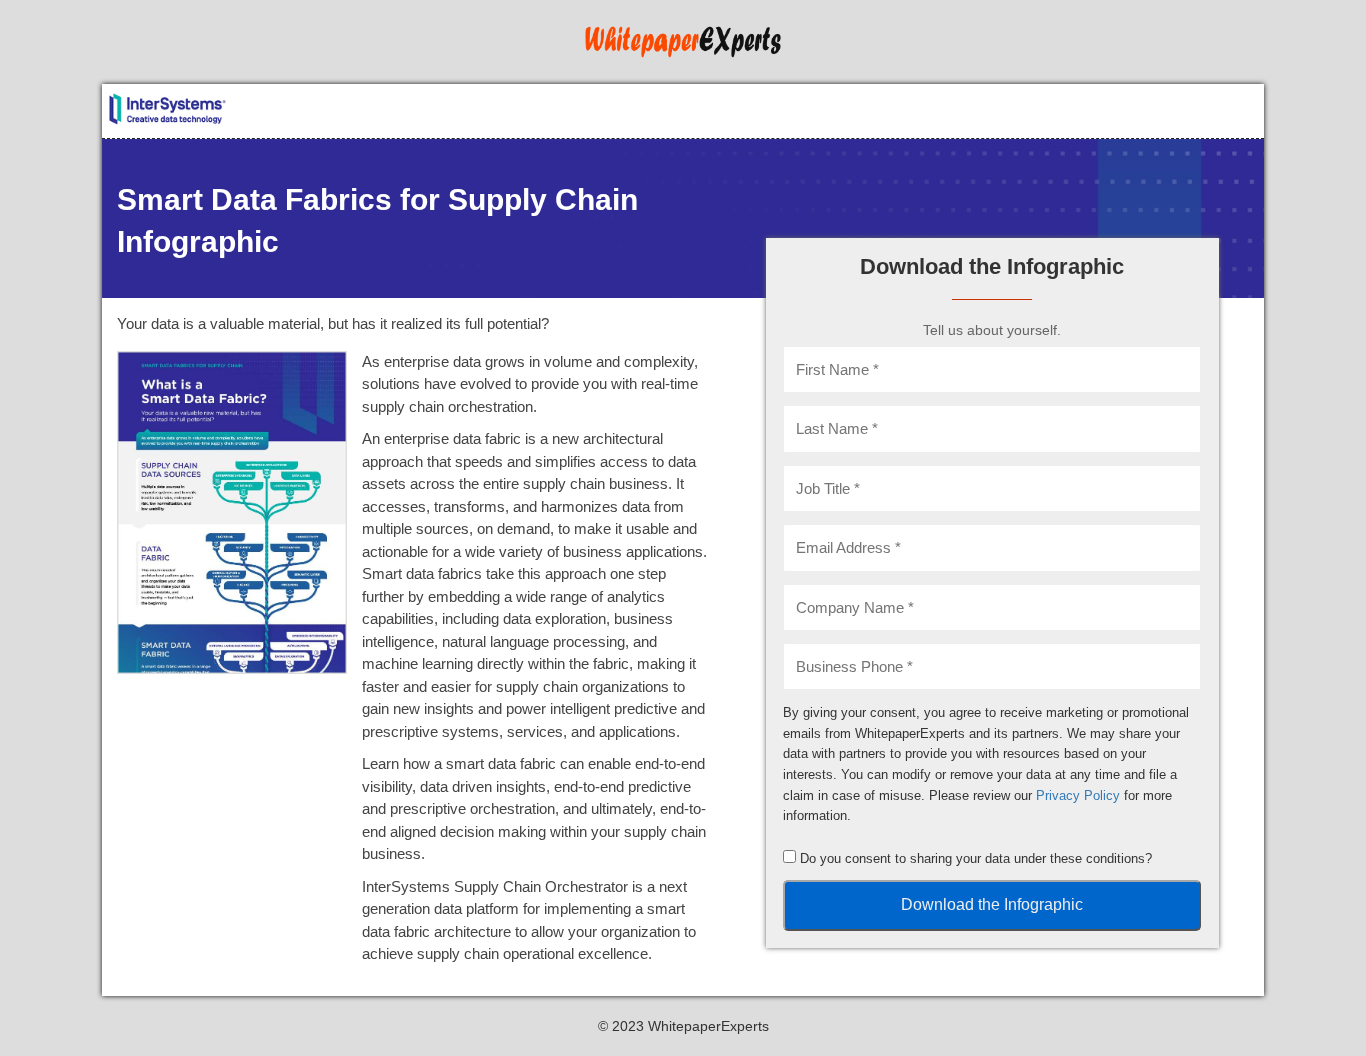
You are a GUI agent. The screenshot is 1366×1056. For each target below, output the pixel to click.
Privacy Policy (1078, 795)
